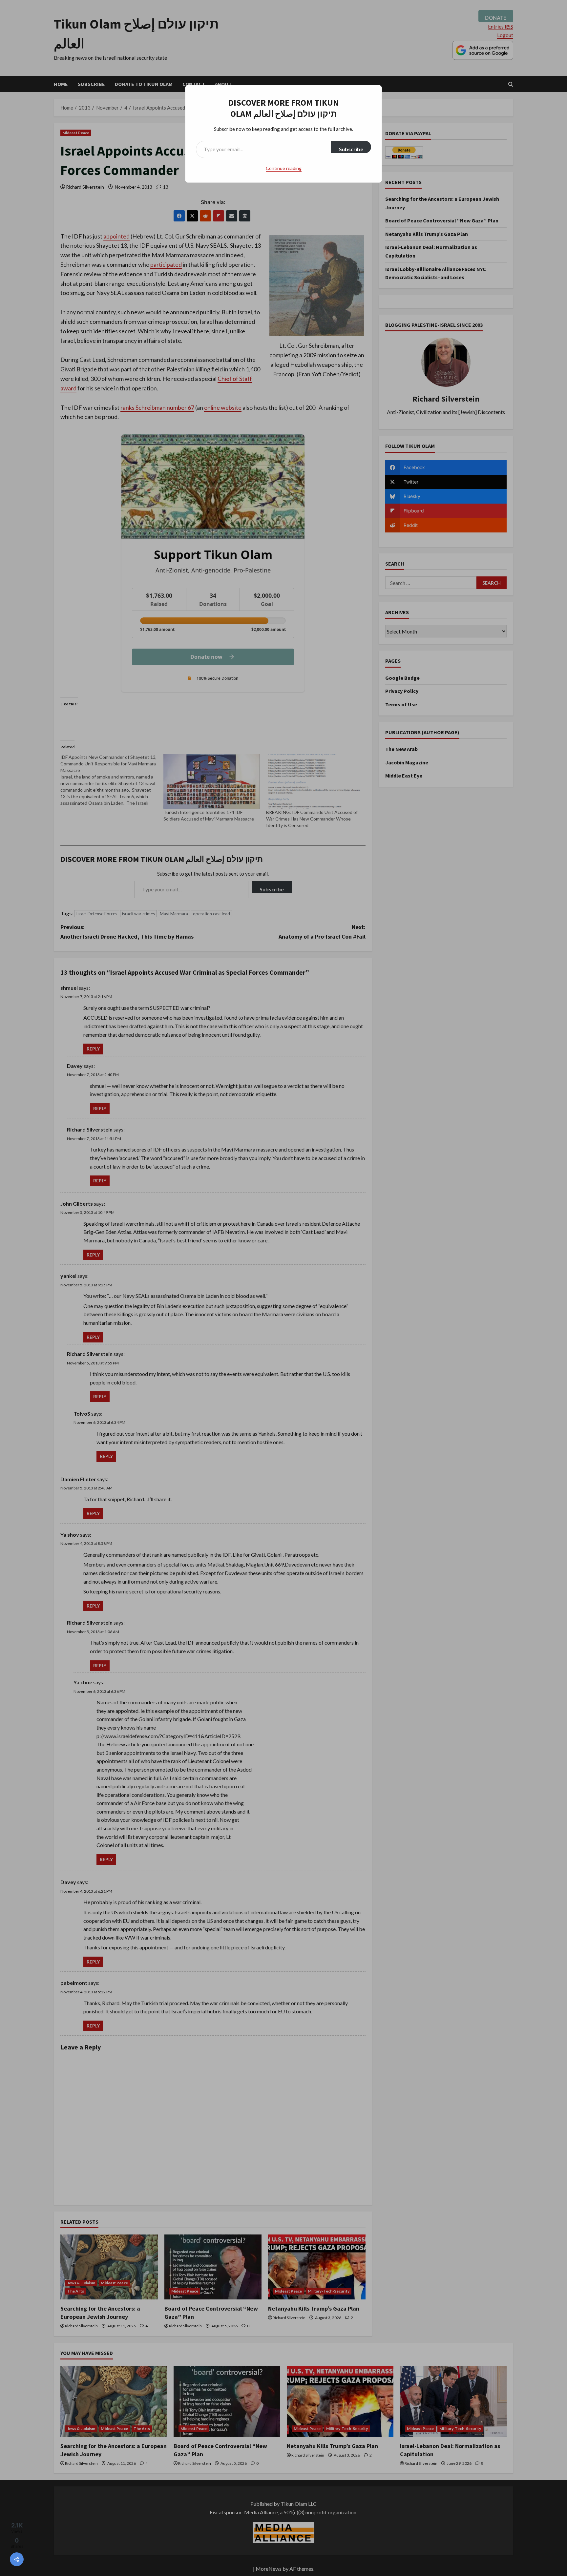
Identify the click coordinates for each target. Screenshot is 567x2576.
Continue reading (284, 168)
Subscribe (351, 149)
